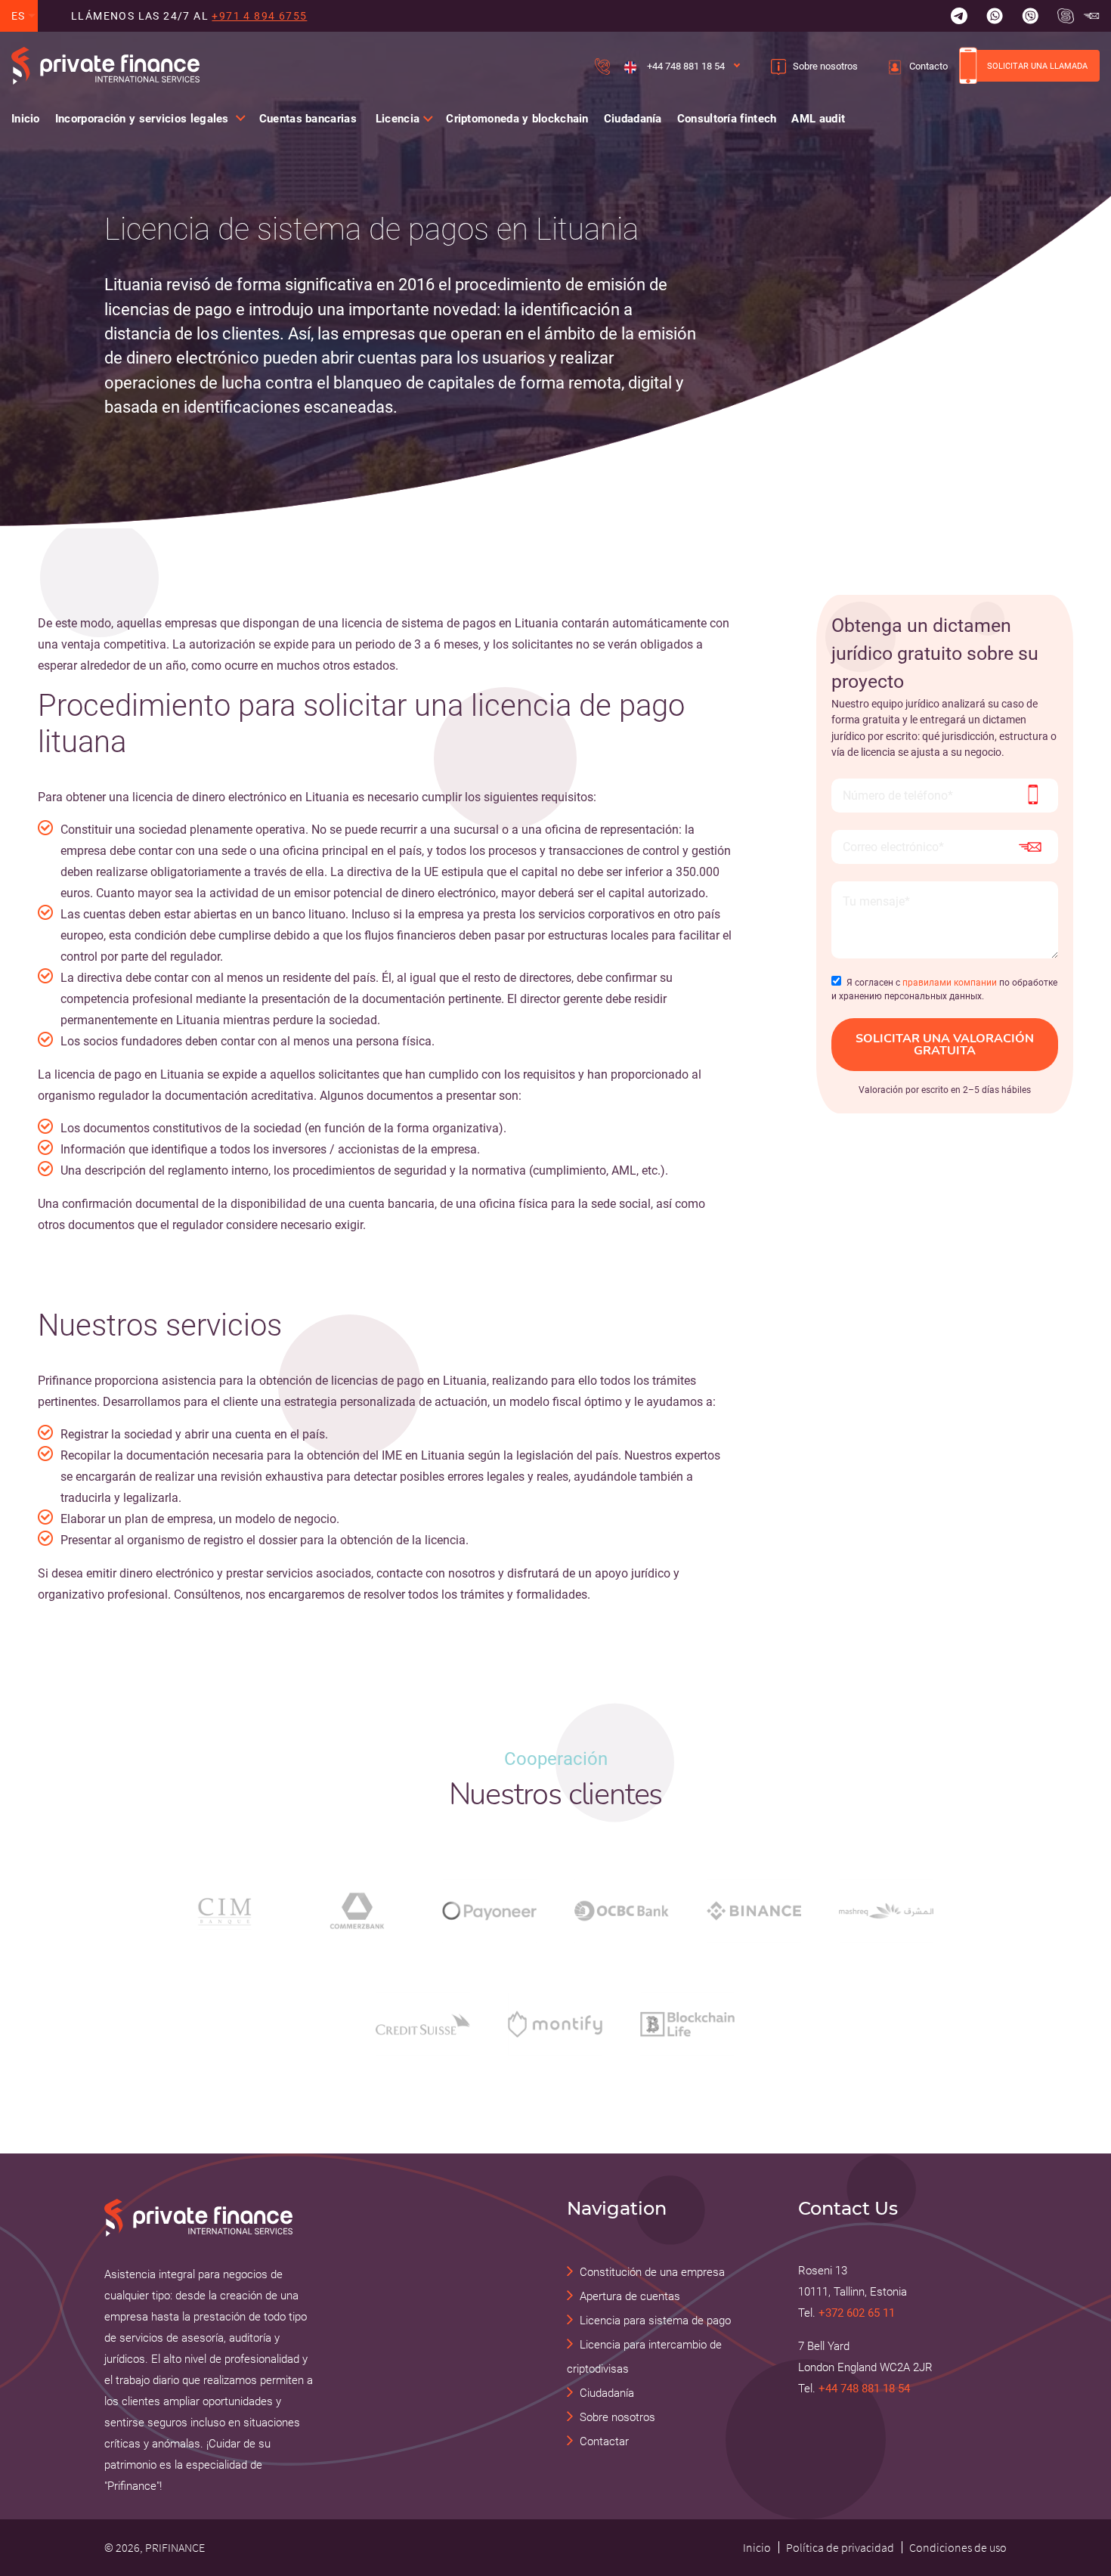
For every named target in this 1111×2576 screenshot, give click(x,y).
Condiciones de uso (958, 2547)
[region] (402, 316)
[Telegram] (959, 16)
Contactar (604, 2441)
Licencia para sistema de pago (655, 2321)
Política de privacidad (840, 2547)
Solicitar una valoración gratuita (945, 1045)
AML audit (818, 119)
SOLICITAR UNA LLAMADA (1037, 66)
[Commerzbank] (357, 1911)
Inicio (26, 119)
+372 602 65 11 (857, 2313)
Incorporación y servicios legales (142, 119)
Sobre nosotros (825, 66)
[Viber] (1030, 16)
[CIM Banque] (225, 1911)
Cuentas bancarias (308, 119)
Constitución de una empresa (652, 2272)
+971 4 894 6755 (259, 16)
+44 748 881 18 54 (685, 66)
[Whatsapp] (995, 16)
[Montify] (555, 2024)
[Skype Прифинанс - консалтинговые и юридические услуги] (1066, 16)
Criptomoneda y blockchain (517, 119)
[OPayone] (489, 1910)
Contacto (928, 66)
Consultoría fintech (727, 119)
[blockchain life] (687, 2024)
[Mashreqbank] (886, 1911)
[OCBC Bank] (622, 1910)
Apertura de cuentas (630, 2296)
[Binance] (754, 1911)
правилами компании (950, 983)
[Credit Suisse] (423, 2024)
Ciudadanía (633, 119)
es (19, 16)
